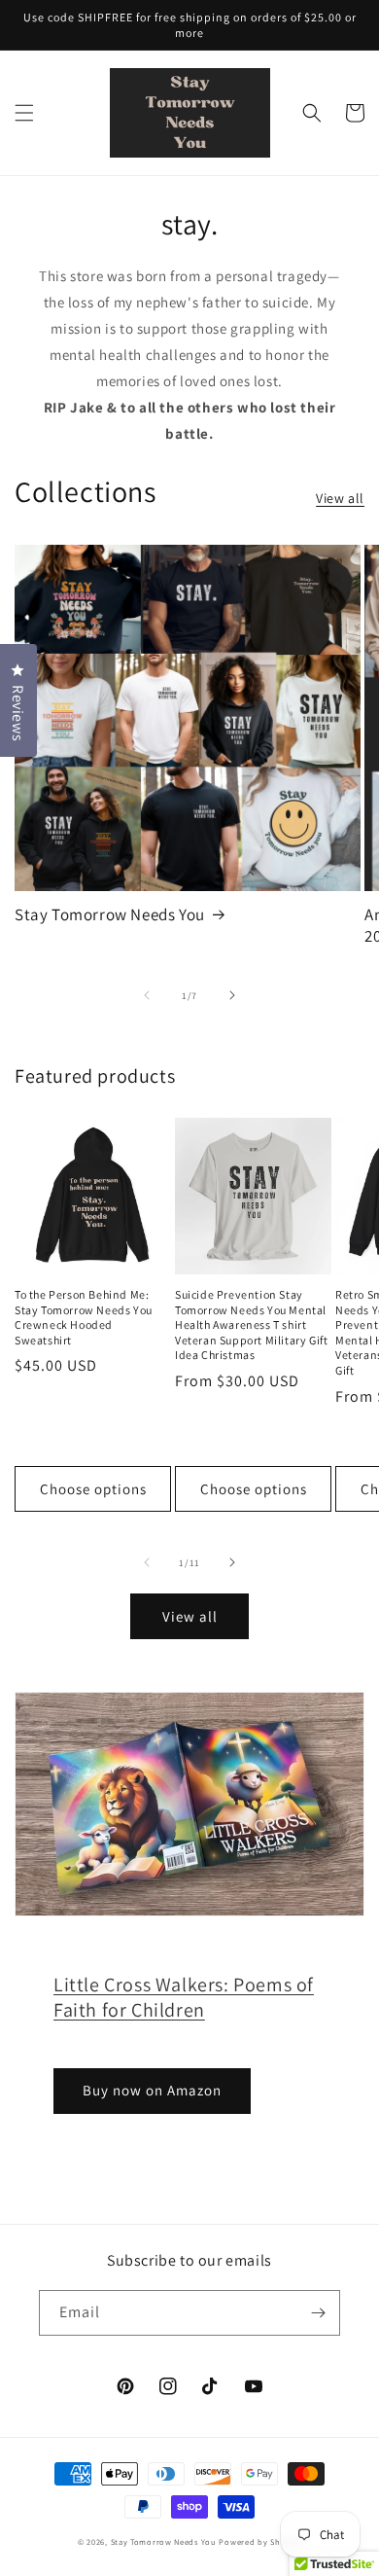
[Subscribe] (318, 2313)
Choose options (93, 1489)
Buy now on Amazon (152, 2090)
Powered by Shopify (260, 2541)
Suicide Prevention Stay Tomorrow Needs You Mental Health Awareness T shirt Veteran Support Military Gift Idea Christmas (251, 1324)
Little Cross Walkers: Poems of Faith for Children (184, 1997)
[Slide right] (232, 995)
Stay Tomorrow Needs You (110, 914)
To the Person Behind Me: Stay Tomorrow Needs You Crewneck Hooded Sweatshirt (84, 1317)
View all (340, 498)
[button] (24, 113)
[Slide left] (147, 995)
